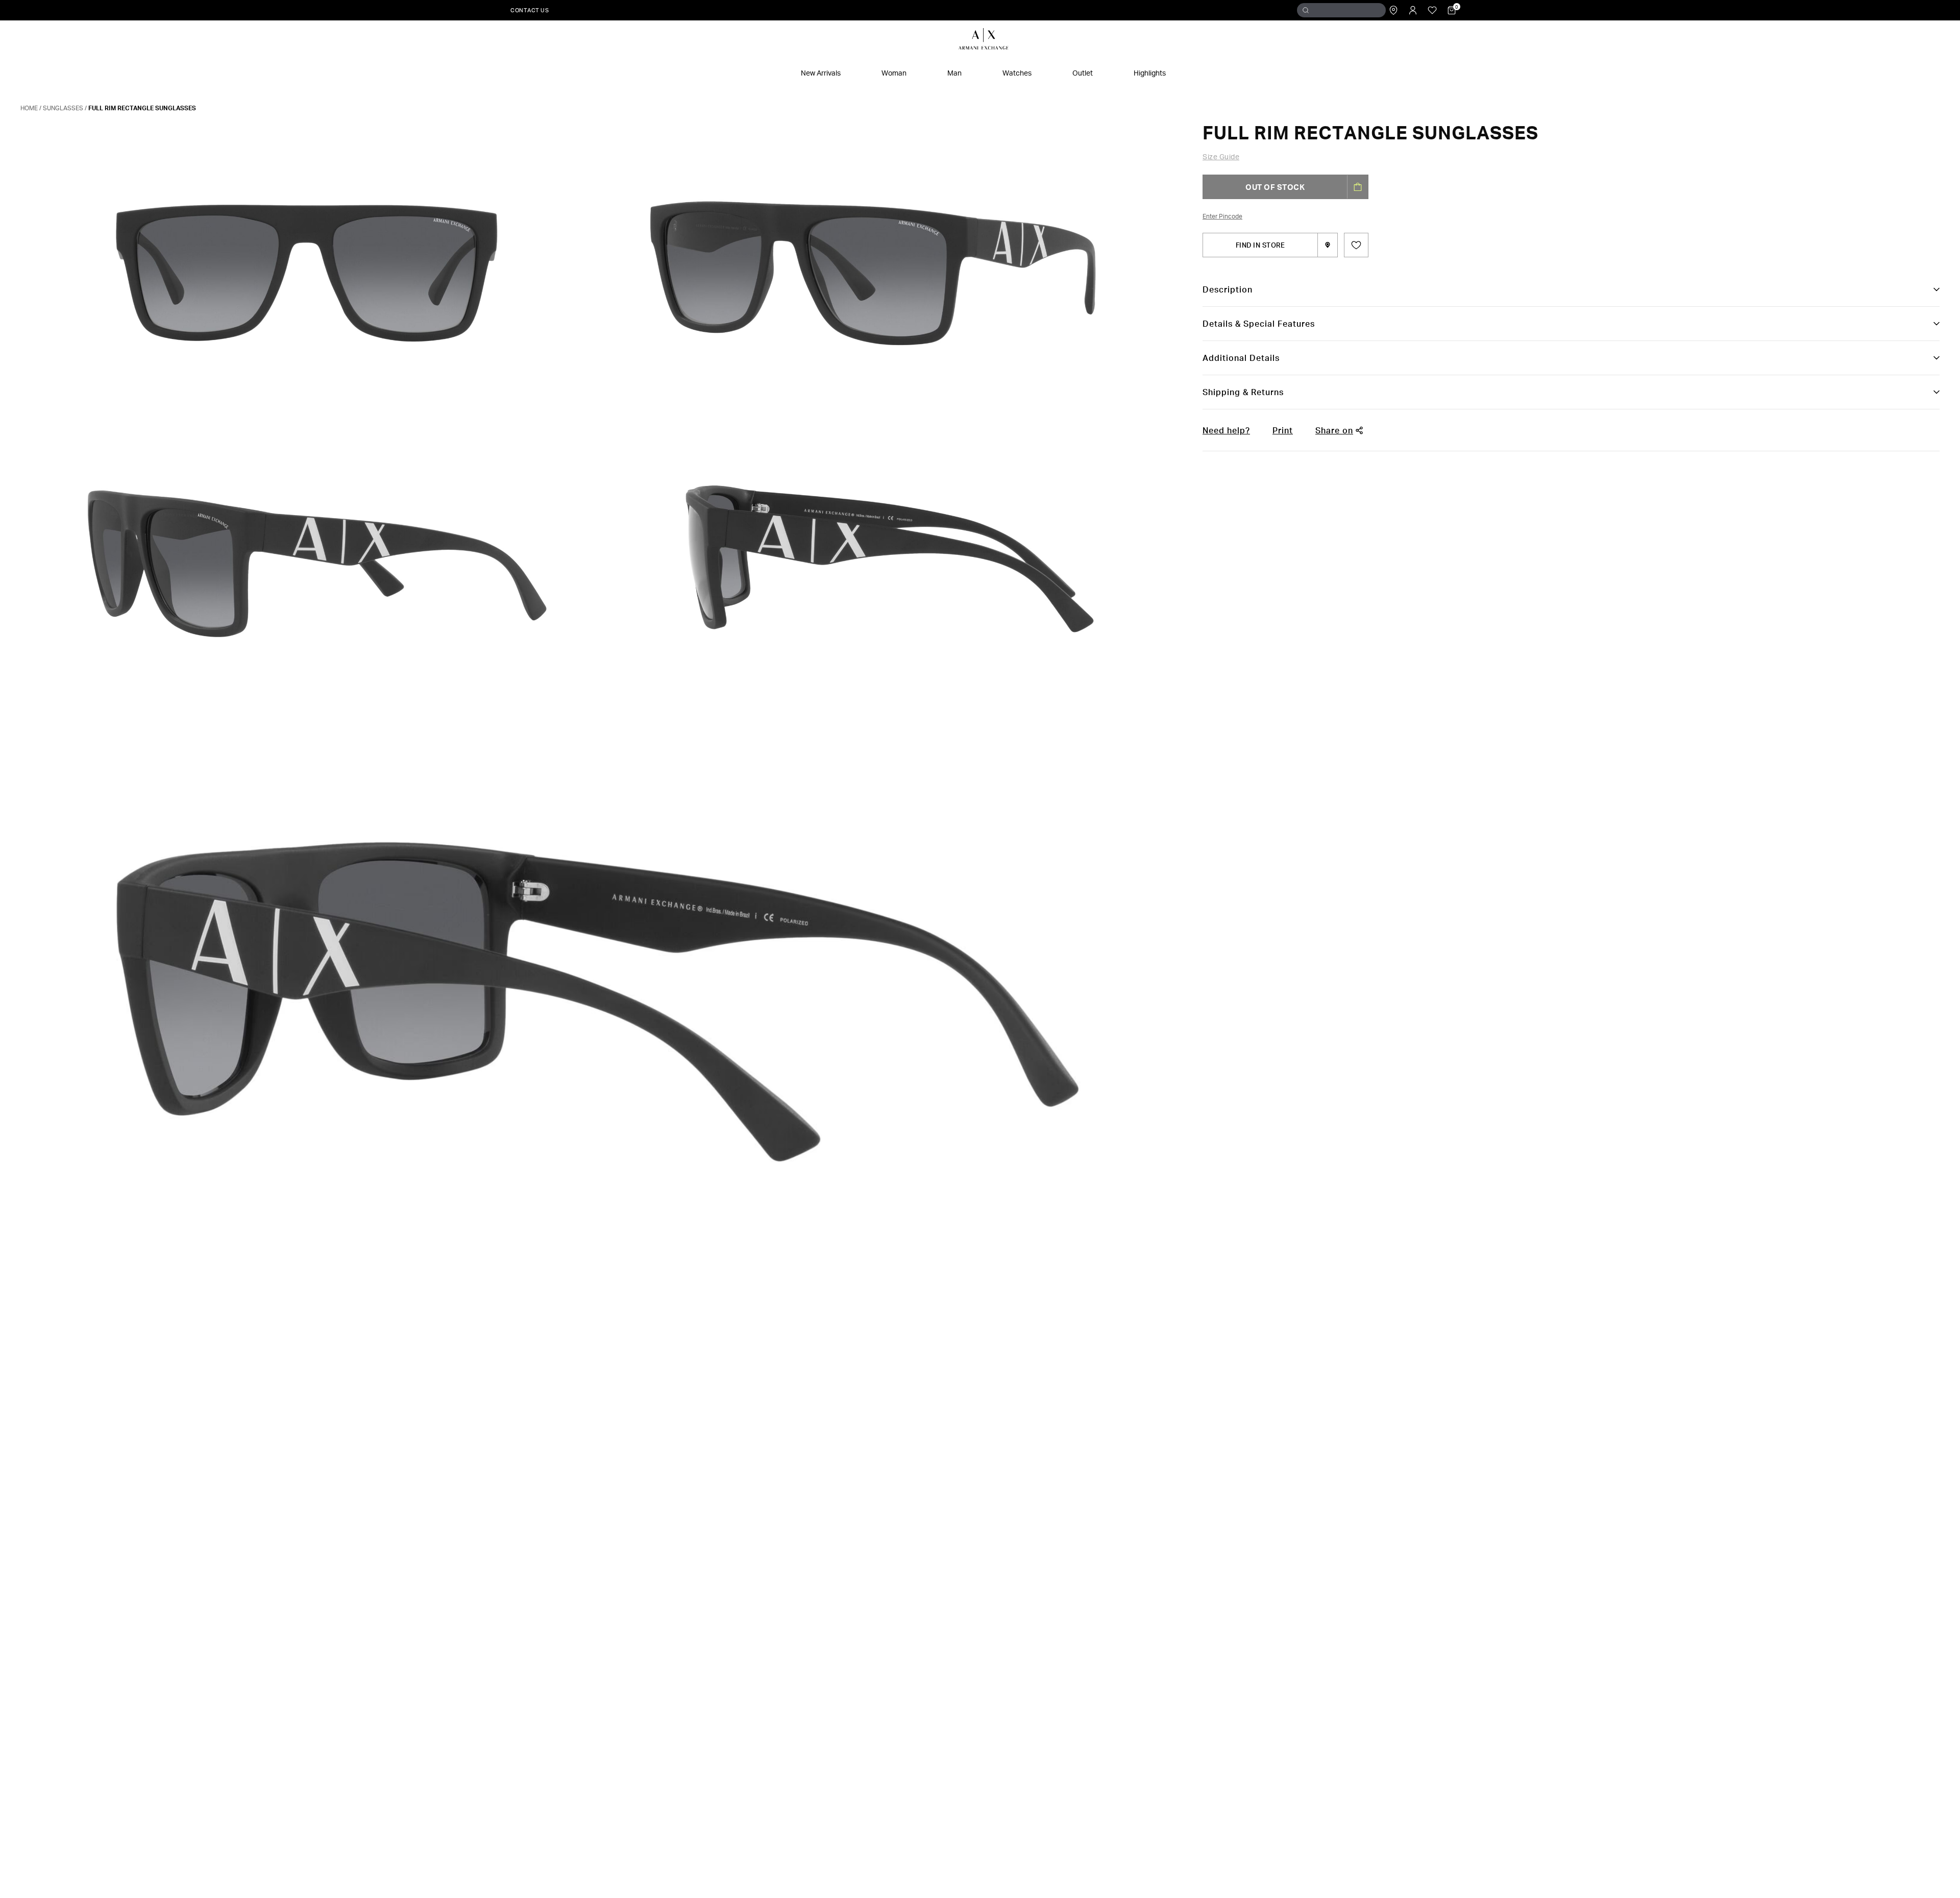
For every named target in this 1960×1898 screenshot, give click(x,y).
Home (29, 108)
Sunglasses (63, 108)
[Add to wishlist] (1356, 245)
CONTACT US (530, 10)
